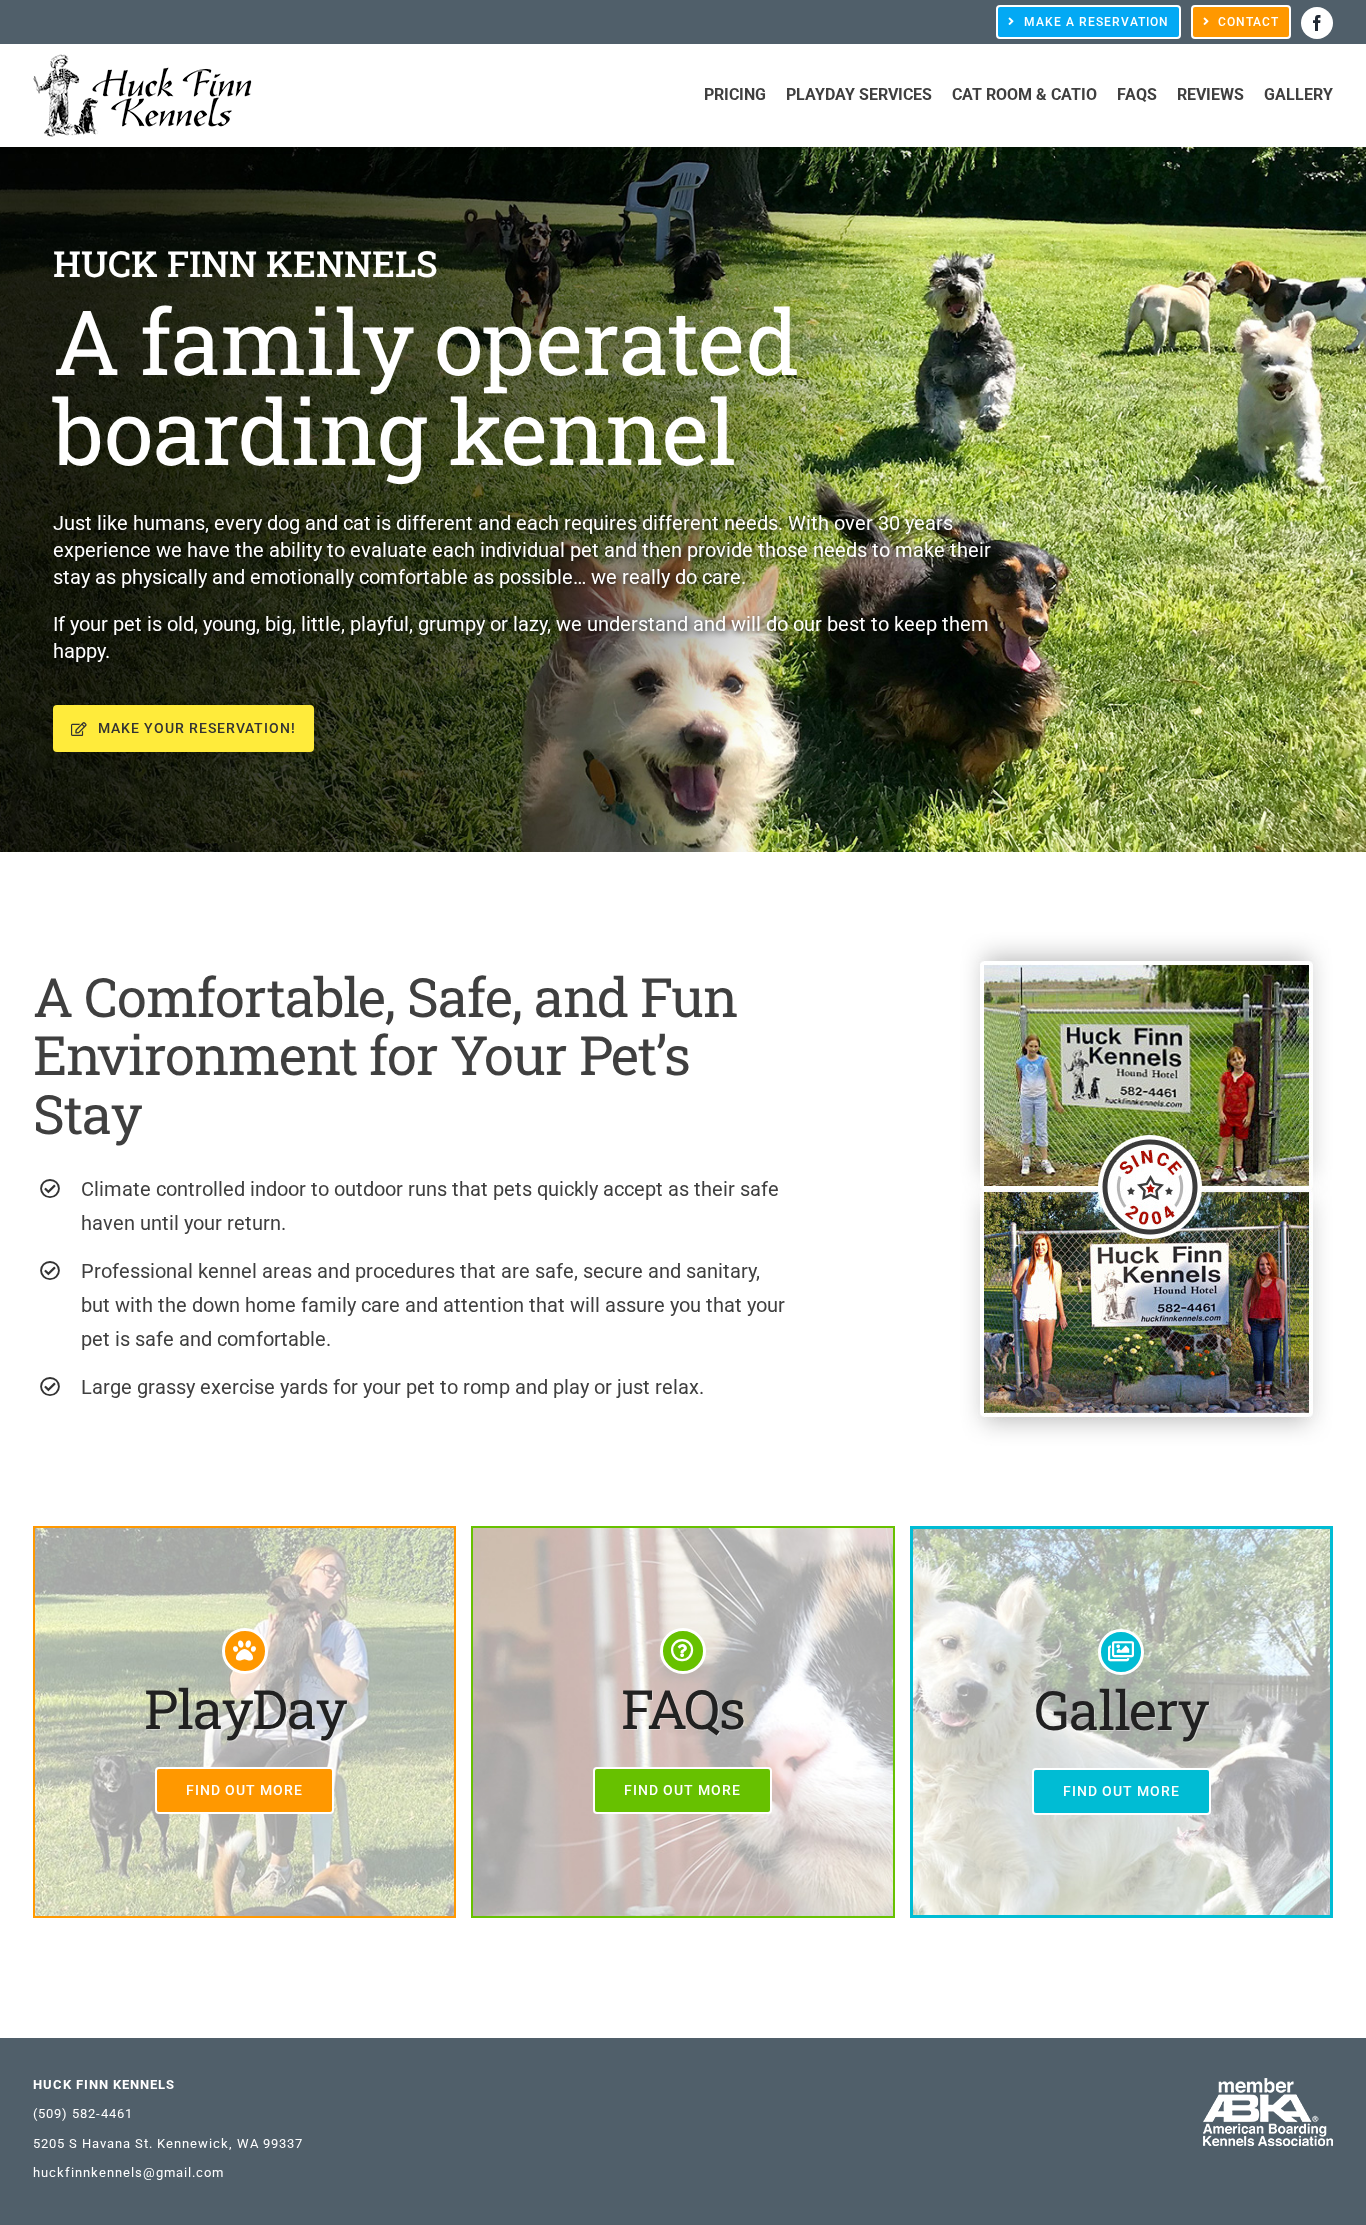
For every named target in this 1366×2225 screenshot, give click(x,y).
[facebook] (1317, 23)
